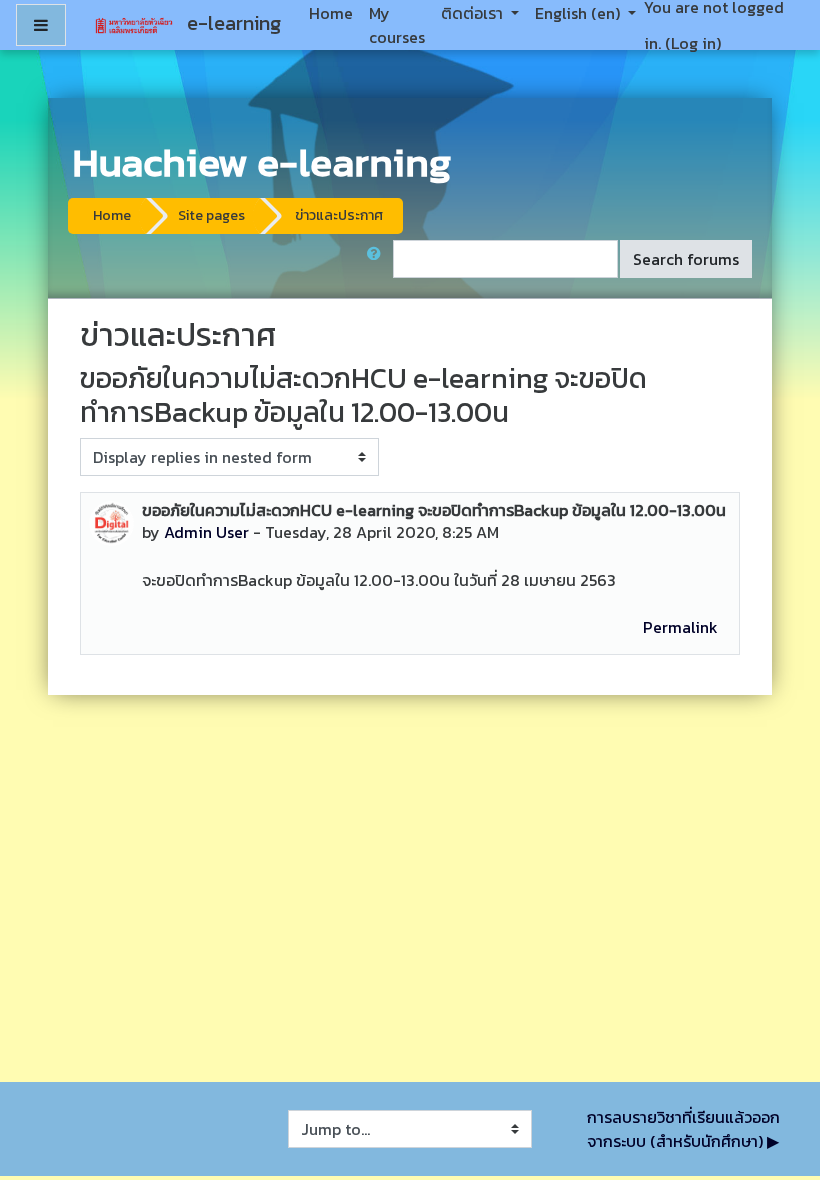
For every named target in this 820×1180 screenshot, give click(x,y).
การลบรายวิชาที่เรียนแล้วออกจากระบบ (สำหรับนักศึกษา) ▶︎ (683, 1129)
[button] (378, 259)
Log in (693, 43)
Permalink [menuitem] (680, 627)
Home (112, 215)
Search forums (686, 259)
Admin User (206, 532)
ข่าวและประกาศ (339, 215)
